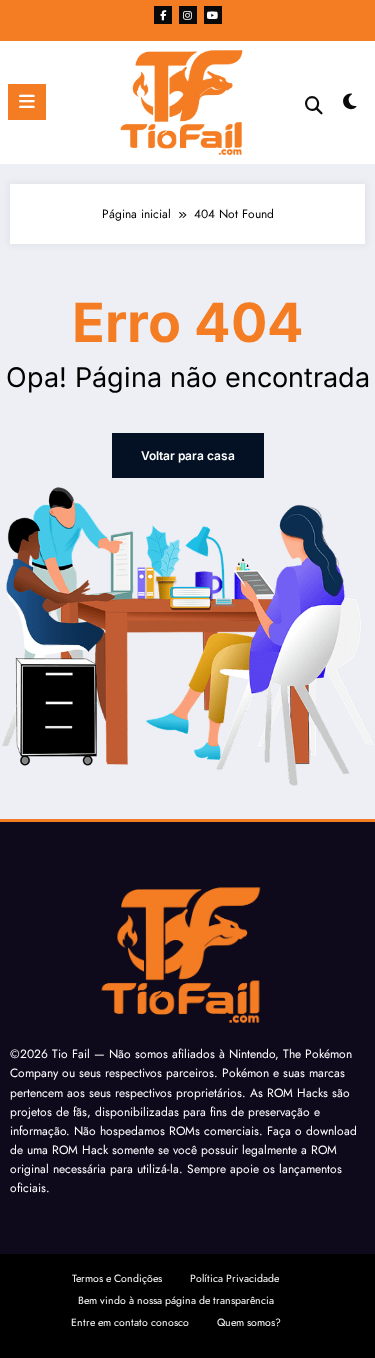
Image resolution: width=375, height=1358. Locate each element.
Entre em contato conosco (130, 1322)
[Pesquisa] (314, 105)
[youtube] (213, 15)
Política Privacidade (234, 1278)
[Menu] (27, 102)
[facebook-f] (163, 15)
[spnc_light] (350, 106)
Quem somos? (249, 1322)
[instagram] (188, 15)
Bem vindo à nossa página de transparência (176, 1300)
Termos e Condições (117, 1278)
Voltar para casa (188, 455)
